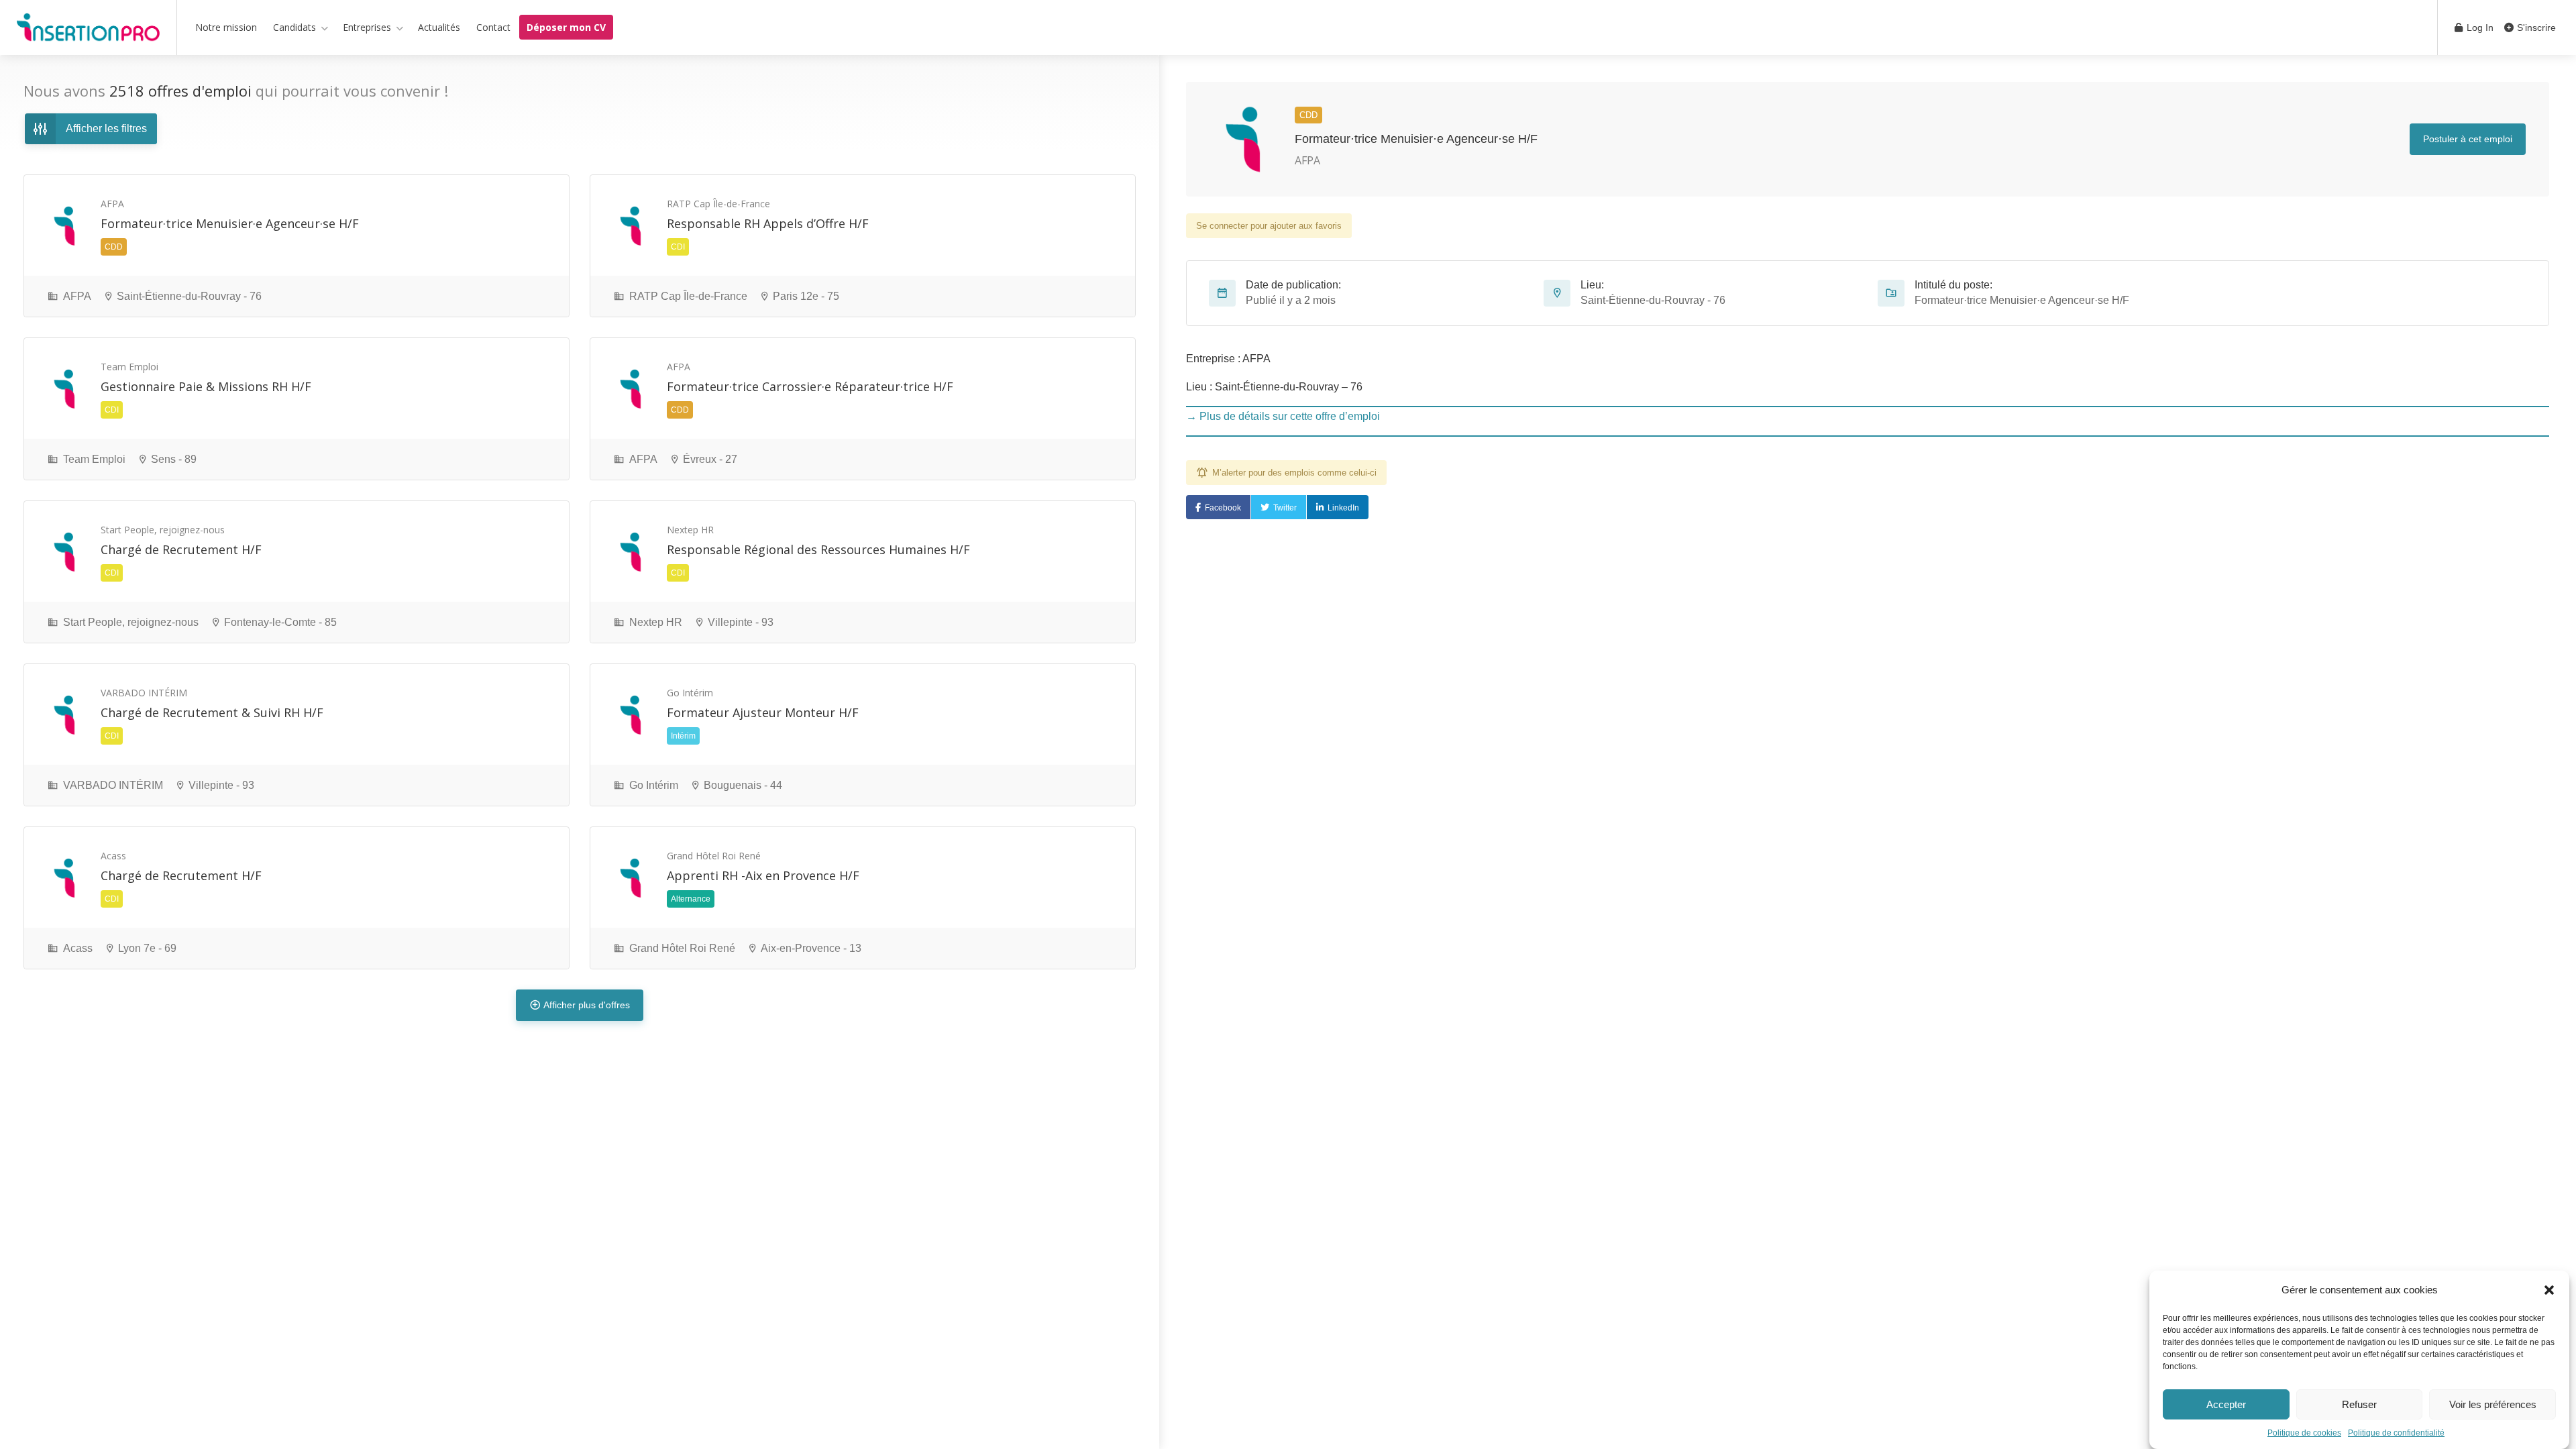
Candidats (294, 27)
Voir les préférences (2493, 1404)
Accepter (2226, 1404)
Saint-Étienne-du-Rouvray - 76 (1653, 300)
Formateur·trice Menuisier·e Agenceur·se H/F (1416, 139)
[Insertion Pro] (88, 30)
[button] (2549, 1290)
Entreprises (367, 27)
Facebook (1223, 508)
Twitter (1285, 508)
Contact (493, 27)
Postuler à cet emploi (2468, 139)
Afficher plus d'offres (587, 1005)
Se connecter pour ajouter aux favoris (1269, 226)
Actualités (439, 27)
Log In (2479, 28)
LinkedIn (1343, 508)
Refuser (2359, 1404)
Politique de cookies (2304, 1433)
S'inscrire (2535, 28)
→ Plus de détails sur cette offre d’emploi (1283, 416)
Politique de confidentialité (2396, 1433)
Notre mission (226, 27)
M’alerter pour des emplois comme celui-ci (1294, 473)
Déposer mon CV (566, 27)
